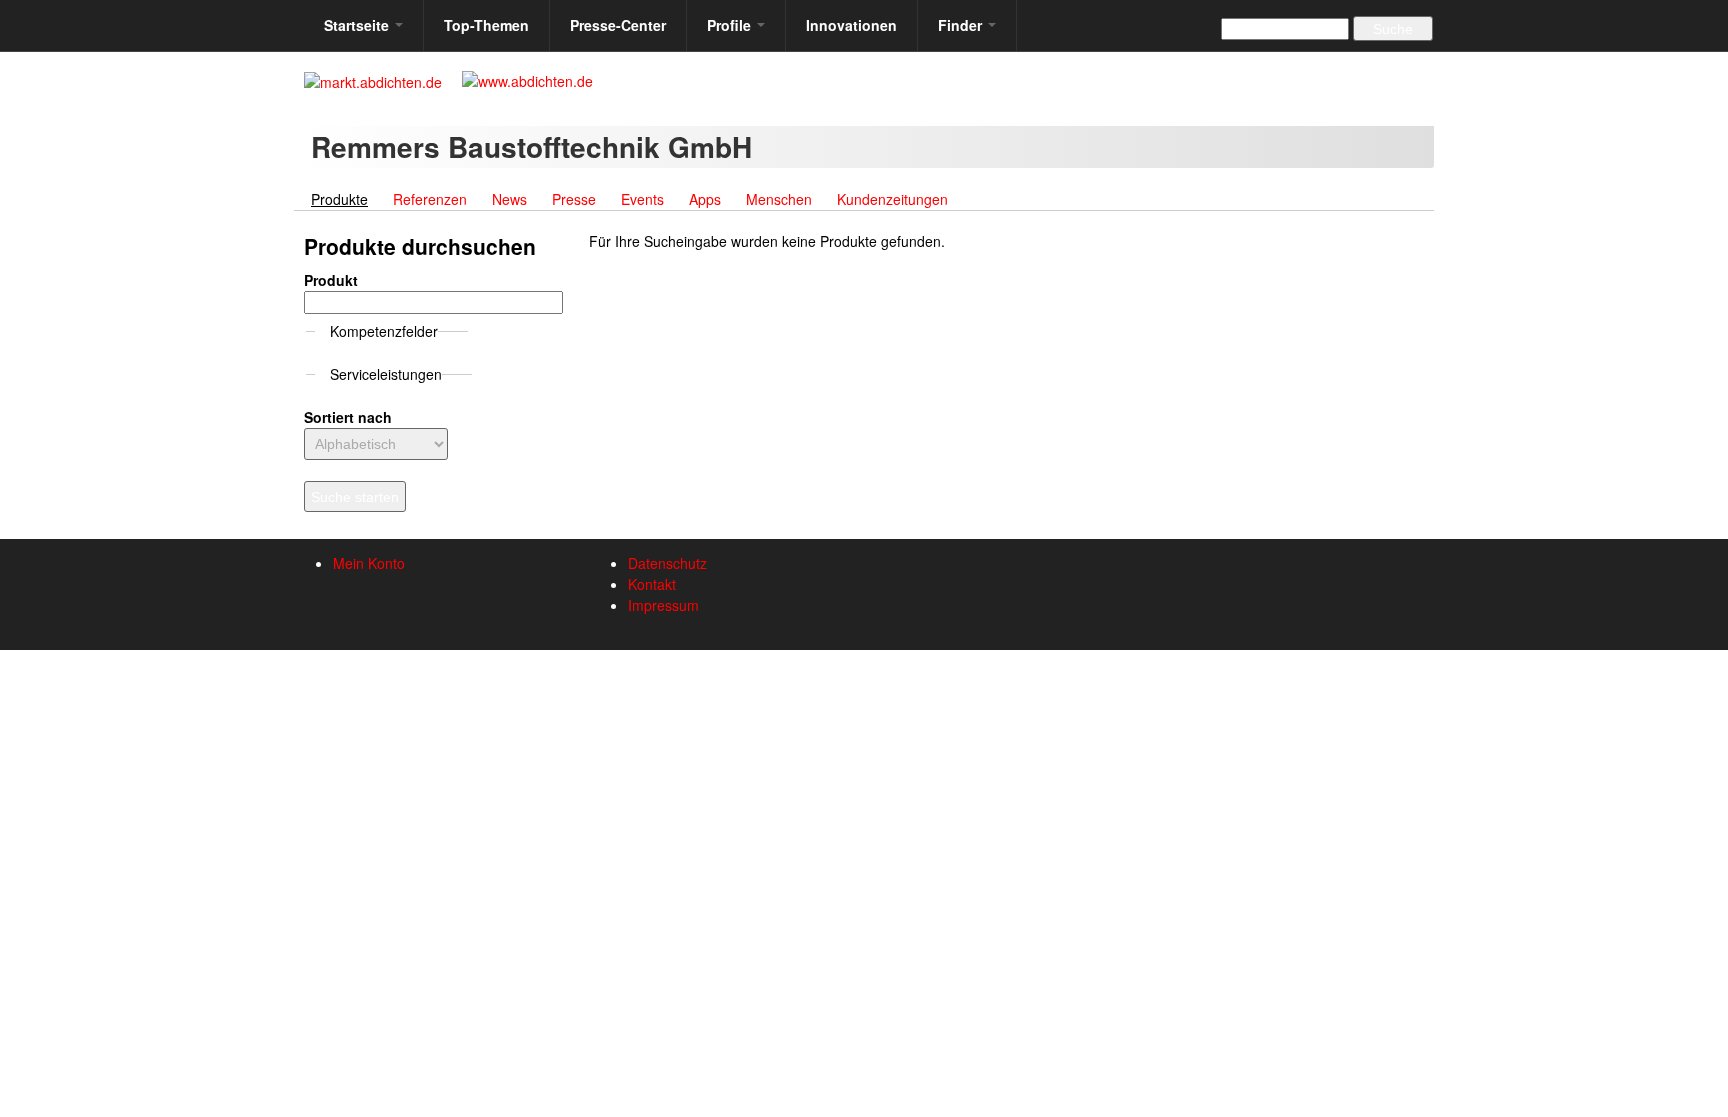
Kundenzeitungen (892, 199)
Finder (962, 25)
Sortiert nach (348, 417)
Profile (731, 25)
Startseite (358, 25)
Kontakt (652, 584)
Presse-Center (618, 25)
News (509, 199)
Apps (705, 199)
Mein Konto (369, 563)
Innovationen (851, 25)
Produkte (345, 199)
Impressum (663, 605)
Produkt (331, 280)
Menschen (779, 199)
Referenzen (430, 199)
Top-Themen (486, 25)
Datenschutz (667, 563)
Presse (574, 199)
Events (642, 199)
